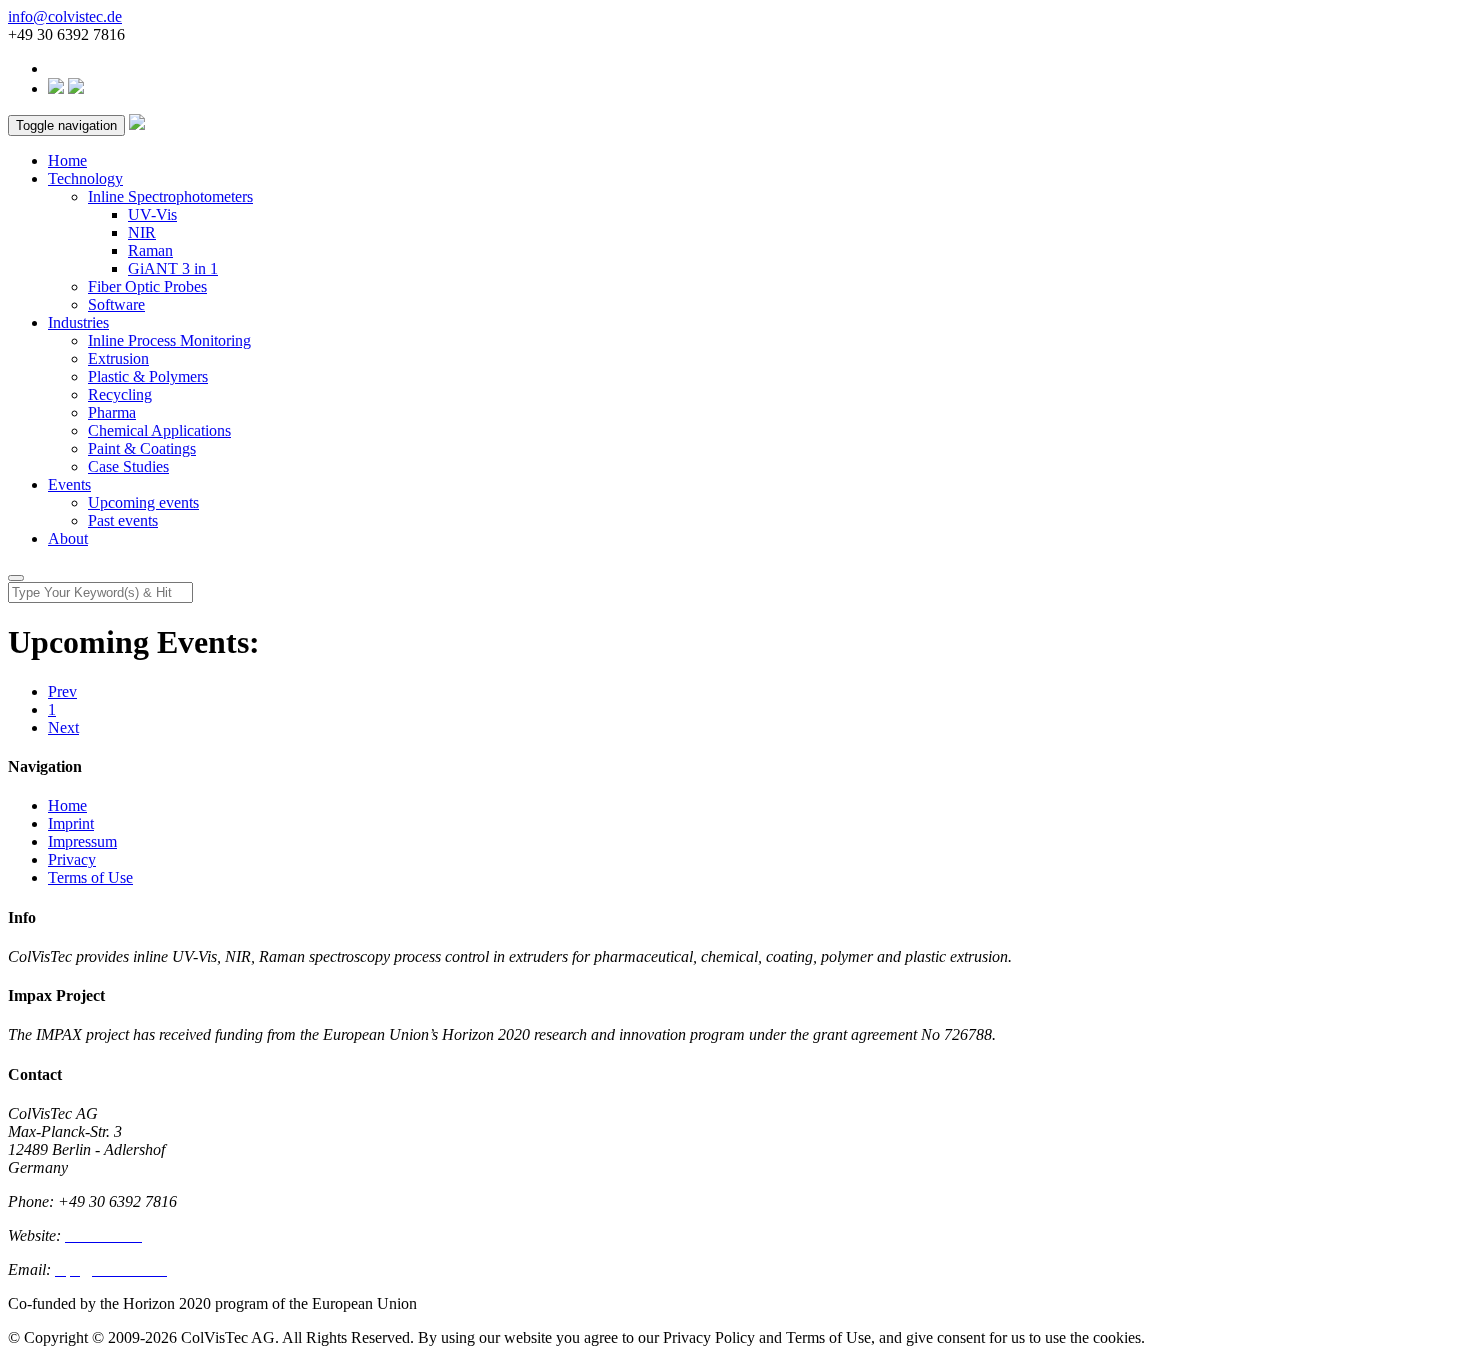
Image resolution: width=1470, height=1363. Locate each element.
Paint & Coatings (142, 448)
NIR (142, 232)
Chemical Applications (159, 430)
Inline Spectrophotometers (170, 196)
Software (116, 304)
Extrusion (118, 358)
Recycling (120, 394)
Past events (123, 520)
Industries (78, 322)
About (68, 538)
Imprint (71, 823)
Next (63, 727)
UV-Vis (152, 214)
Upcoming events (143, 502)
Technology (85, 178)
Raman (150, 250)
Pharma (112, 412)
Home (67, 160)
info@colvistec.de (65, 16)
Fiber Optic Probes (147, 286)
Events (69, 484)
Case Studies (128, 466)
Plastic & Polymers (148, 376)
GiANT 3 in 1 (173, 268)
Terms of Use (90, 877)
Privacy (72, 859)
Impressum (82, 841)
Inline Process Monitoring (169, 340)
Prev (62, 691)
